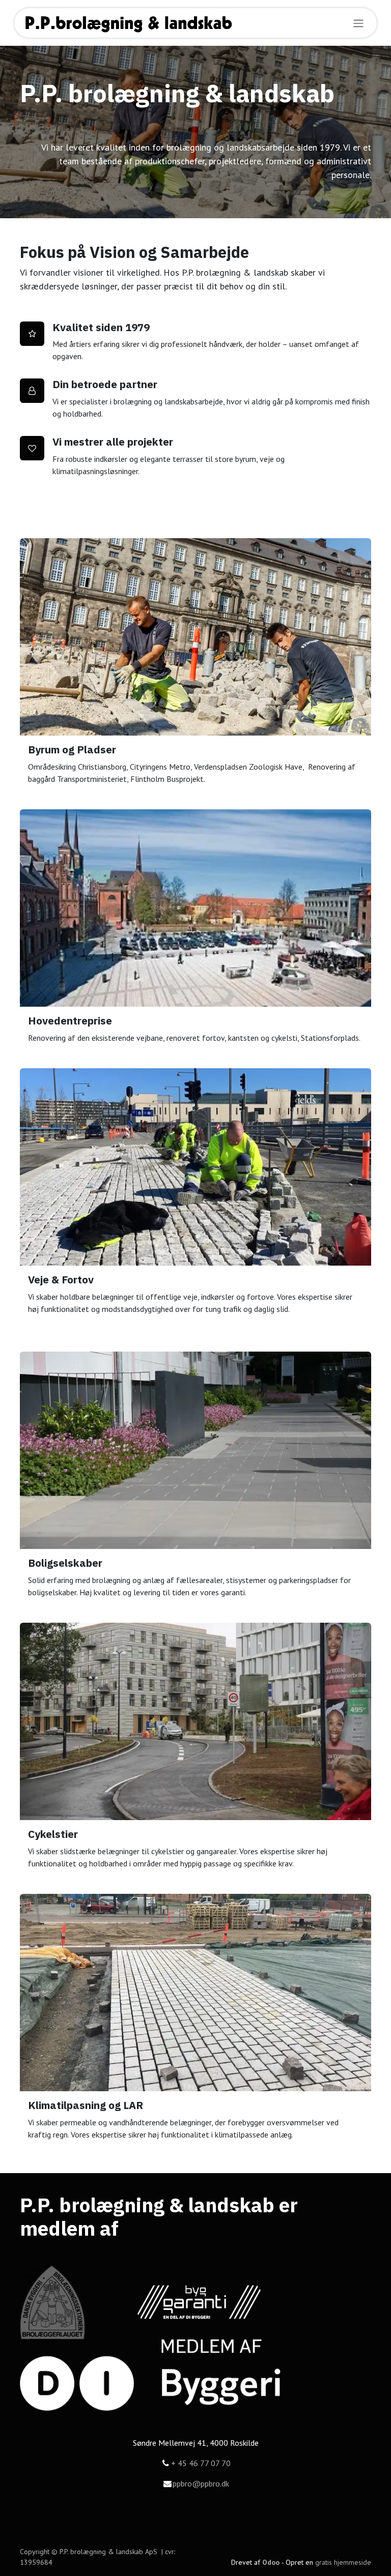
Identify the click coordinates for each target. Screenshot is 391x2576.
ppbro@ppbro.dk (201, 2483)
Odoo (272, 2562)
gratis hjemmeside (343, 2562)
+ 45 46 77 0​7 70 (201, 2463)
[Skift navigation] (358, 23)
